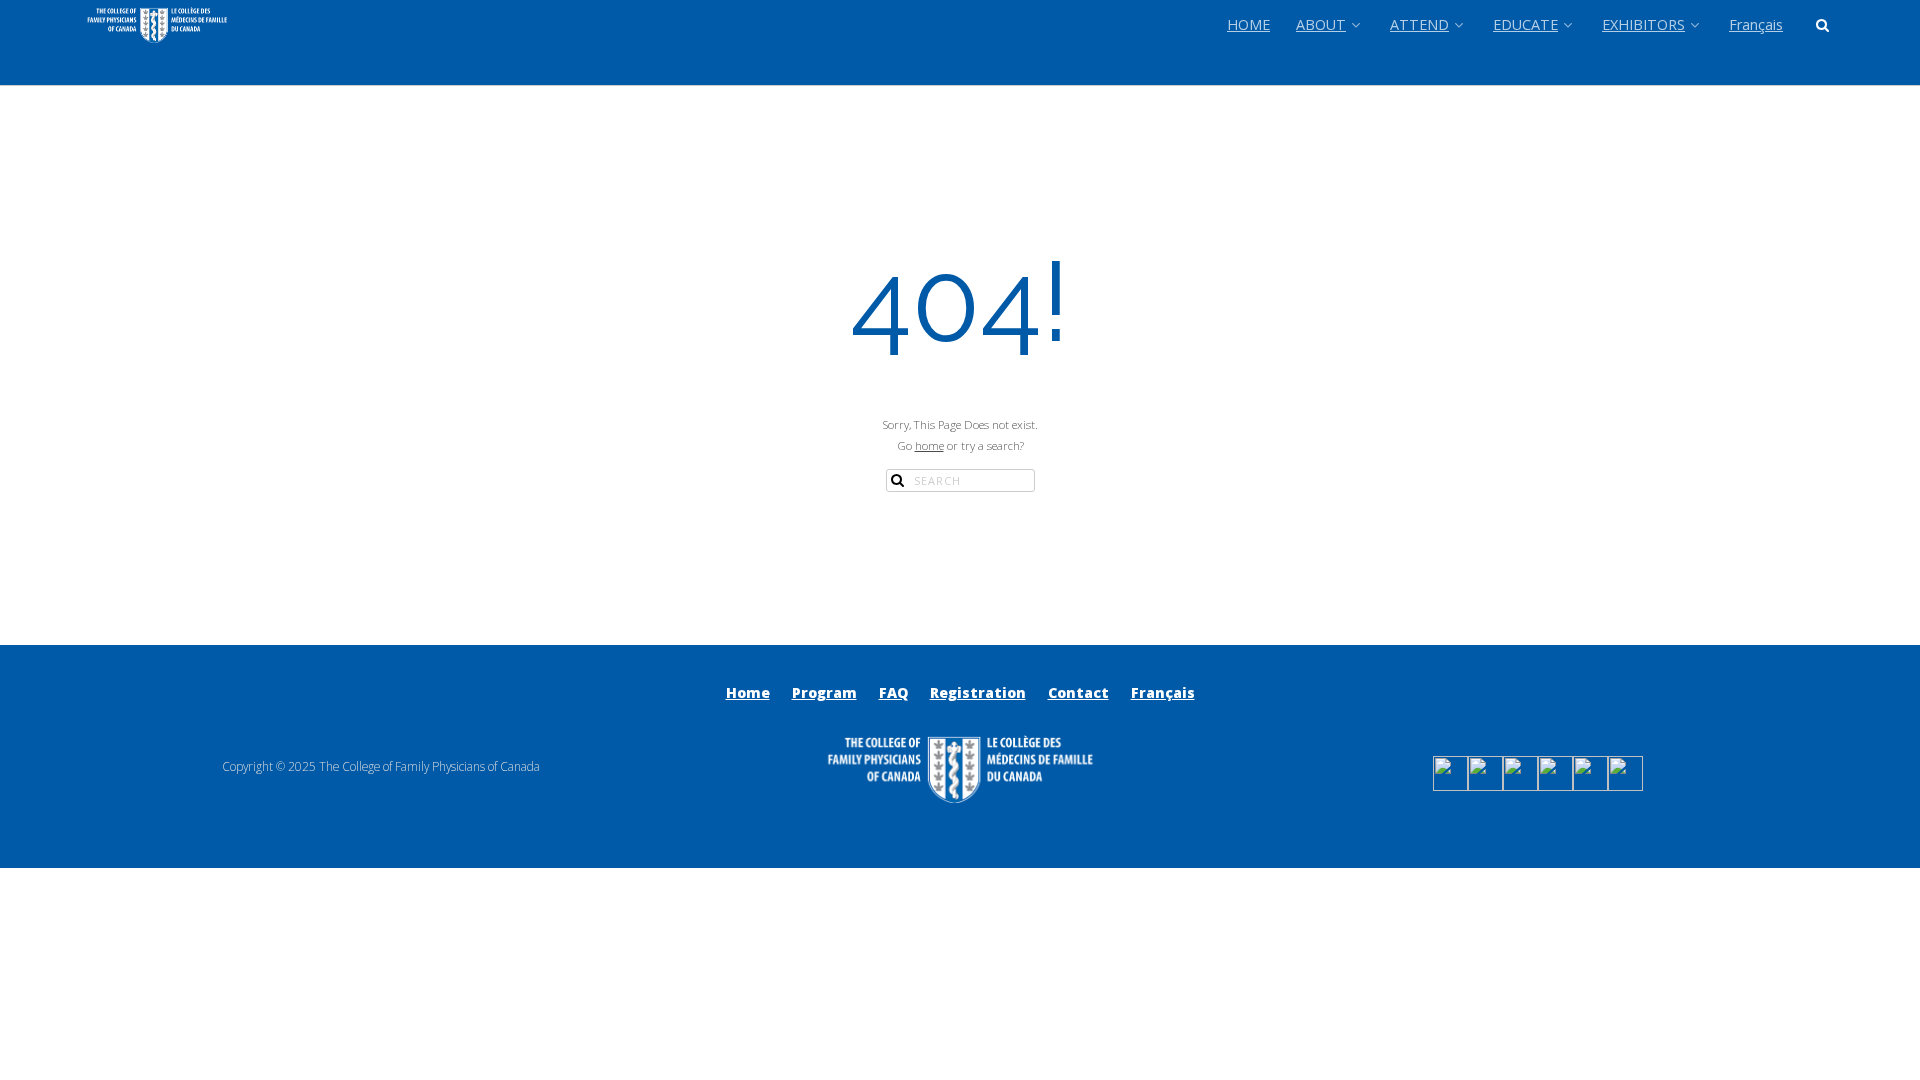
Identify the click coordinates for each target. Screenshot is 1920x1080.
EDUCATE (1525, 24)
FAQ (893, 692)
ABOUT (1321, 24)
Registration (978, 692)
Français (1756, 24)
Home (748, 692)
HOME (1248, 24)
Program (824, 692)
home (929, 445)
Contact (1078, 692)
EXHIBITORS (1643, 24)
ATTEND (1419, 24)
